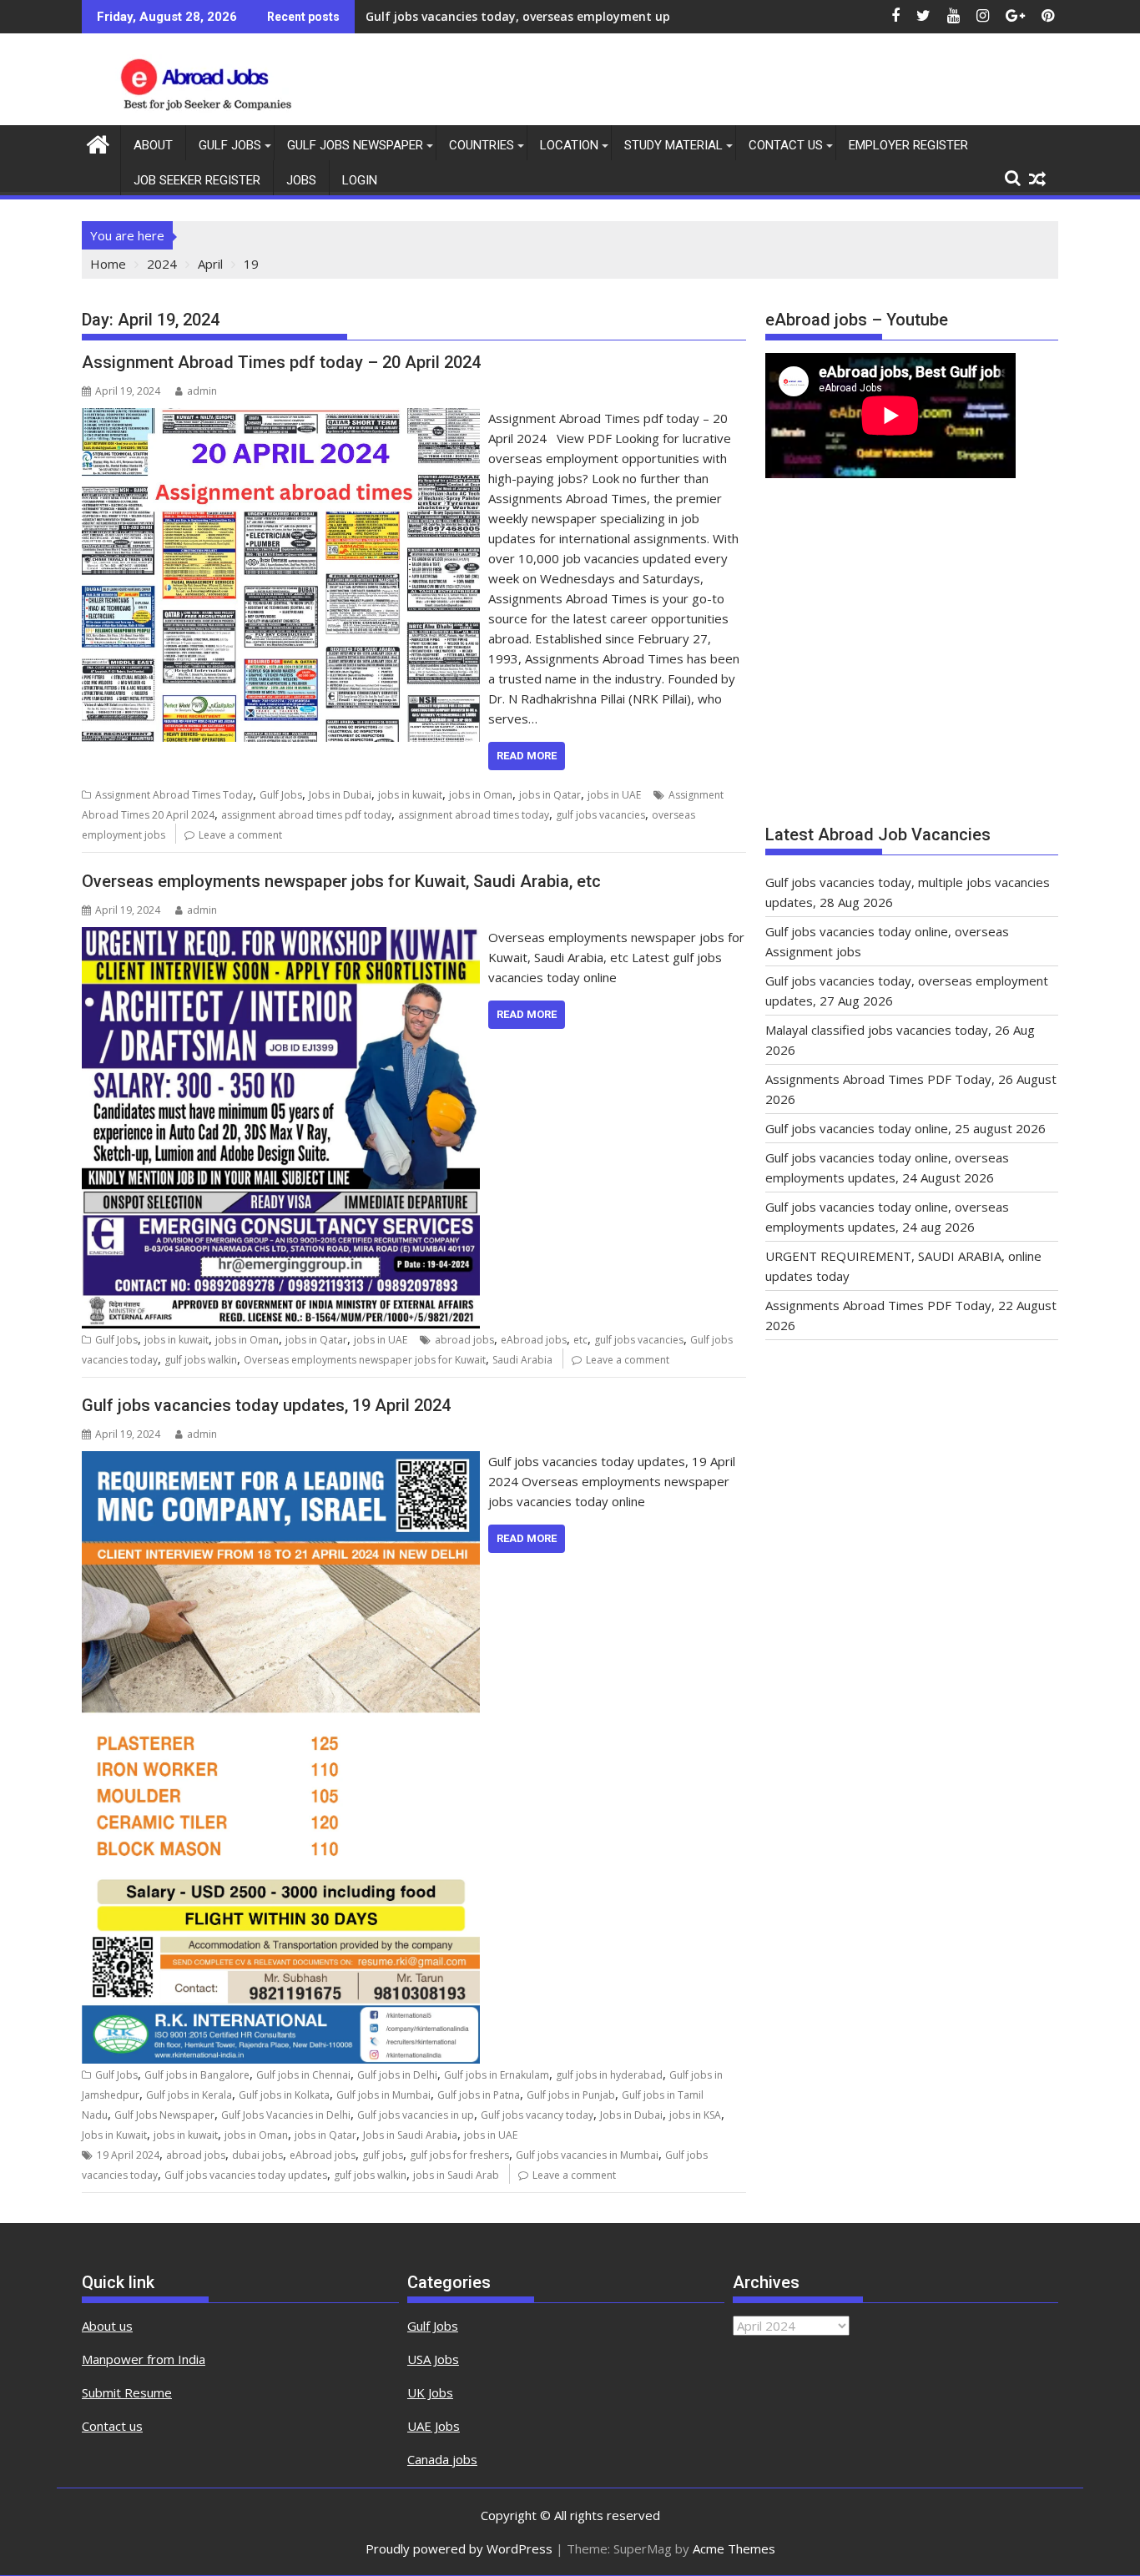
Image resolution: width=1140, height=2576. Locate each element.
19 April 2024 (128, 2155)
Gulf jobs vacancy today (537, 2115)
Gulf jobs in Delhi (397, 2075)
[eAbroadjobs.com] (98, 142)
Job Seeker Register (197, 180)
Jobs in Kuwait (114, 2135)
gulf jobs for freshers (459, 2155)
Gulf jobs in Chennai (303, 2075)
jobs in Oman (481, 795)
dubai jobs (257, 2155)
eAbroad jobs (534, 1340)
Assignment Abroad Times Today (174, 795)
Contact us (112, 2426)
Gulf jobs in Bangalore (197, 2075)
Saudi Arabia (522, 1360)
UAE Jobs (434, 2426)
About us (107, 2326)
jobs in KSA (695, 2115)
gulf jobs (383, 2155)
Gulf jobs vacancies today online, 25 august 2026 (905, 1128)
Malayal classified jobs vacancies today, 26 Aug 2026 (518, 16)
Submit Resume (127, 2392)
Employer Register (908, 145)
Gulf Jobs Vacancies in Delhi (286, 2115)
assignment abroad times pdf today (306, 815)
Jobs (301, 180)
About (153, 145)
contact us (786, 145)
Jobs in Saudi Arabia (410, 2135)
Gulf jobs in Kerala (189, 2095)
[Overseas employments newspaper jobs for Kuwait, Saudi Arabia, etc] (281, 937)
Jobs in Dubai (340, 795)
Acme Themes (734, 2548)
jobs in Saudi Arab (456, 2175)
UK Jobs (430, 2392)
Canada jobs (442, 2459)
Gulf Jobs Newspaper (355, 145)
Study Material (673, 145)
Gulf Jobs (230, 145)
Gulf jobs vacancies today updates (246, 2175)
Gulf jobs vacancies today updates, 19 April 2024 (266, 1405)
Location (569, 145)
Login (360, 180)
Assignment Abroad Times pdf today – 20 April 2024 (281, 362)
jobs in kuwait (410, 795)
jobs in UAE (614, 795)
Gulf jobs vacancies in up (416, 2115)
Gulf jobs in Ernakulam (497, 2075)
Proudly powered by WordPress (459, 2548)
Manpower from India (144, 2359)
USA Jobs (433, 2359)
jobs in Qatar (550, 795)
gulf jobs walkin (201, 1360)
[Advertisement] (912, 659)
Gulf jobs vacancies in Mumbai (587, 2155)
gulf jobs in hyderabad (609, 2075)
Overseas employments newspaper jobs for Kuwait (365, 1360)
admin (202, 391)
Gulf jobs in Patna (479, 2095)
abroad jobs (464, 1340)
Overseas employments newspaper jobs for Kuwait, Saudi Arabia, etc (341, 881)
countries (482, 145)
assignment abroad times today (474, 815)
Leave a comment (240, 835)
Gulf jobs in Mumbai (383, 2095)
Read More (527, 756)
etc (580, 1340)
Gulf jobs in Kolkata (284, 2095)
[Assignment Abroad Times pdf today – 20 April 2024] (281, 418)
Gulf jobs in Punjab (571, 2095)
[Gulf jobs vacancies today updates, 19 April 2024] (281, 1461)
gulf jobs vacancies (600, 815)
